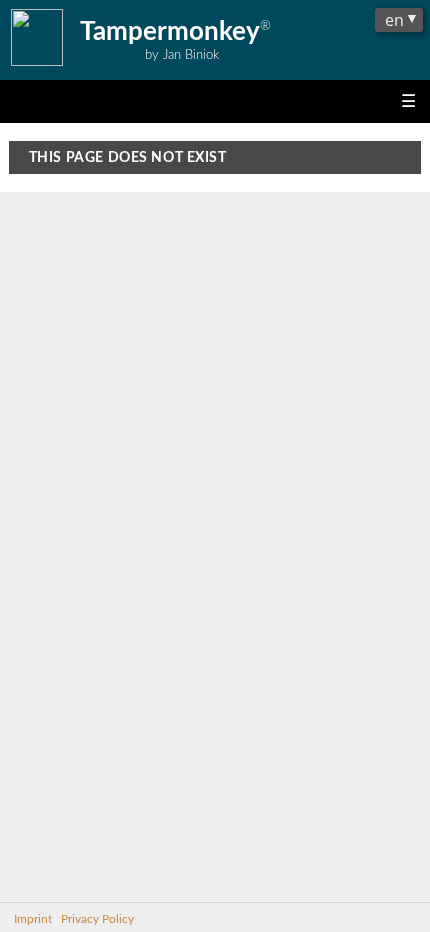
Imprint (33, 919)
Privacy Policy (97, 919)
